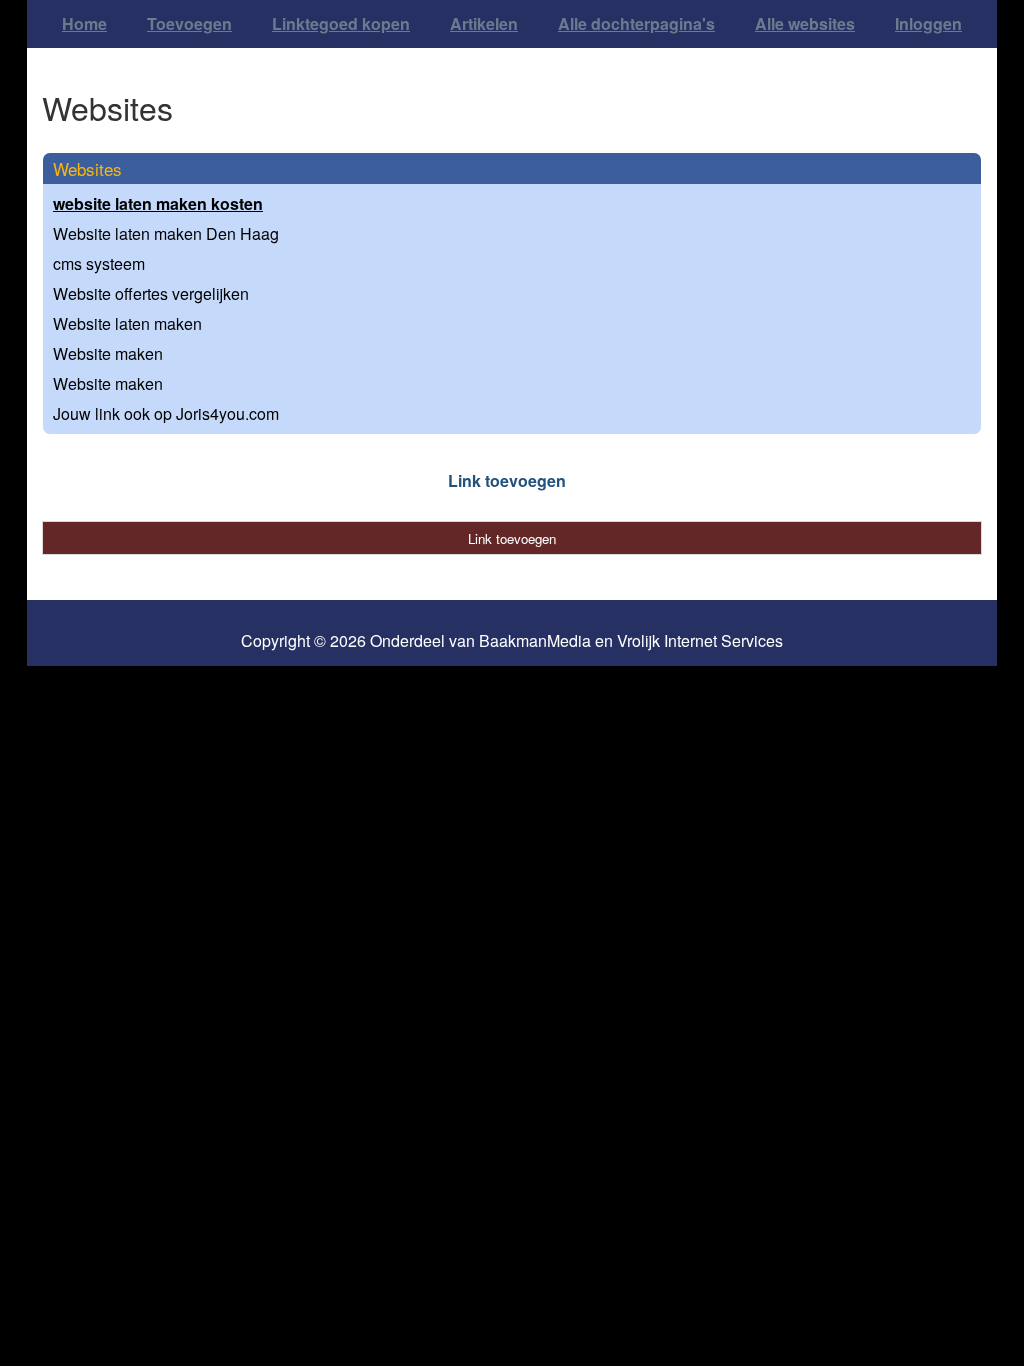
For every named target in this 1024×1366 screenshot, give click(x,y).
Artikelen (484, 23)
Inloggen (928, 23)
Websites (87, 168)
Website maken (108, 353)
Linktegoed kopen (341, 23)
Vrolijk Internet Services (700, 641)
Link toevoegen (507, 480)
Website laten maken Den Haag (166, 233)
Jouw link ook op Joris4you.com (166, 413)
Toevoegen (189, 23)
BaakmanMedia (535, 641)
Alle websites (805, 23)
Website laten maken (127, 323)
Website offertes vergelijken (151, 293)
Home (84, 23)
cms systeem (99, 263)
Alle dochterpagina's (636, 23)
